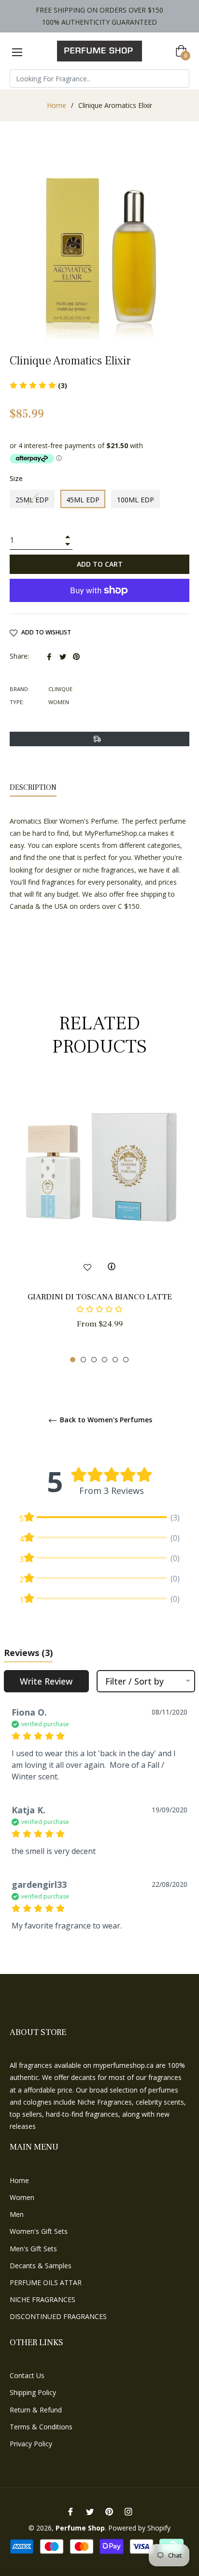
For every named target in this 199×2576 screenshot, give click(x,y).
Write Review (46, 1681)
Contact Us (27, 2375)
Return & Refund (36, 2410)
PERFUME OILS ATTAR (46, 2282)
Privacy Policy (31, 2444)
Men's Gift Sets (33, 2249)
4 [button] (105, 1360)
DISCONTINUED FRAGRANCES (58, 2316)
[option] (99, 1222)
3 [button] (94, 1360)
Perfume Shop (80, 2528)
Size (16, 478)
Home (57, 105)
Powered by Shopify (139, 2528)
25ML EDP (32, 500)
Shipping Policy (33, 2392)
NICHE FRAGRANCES (43, 2299)
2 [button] (83, 1360)
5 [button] (115, 1360)
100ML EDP (135, 500)
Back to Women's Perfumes (105, 1420)
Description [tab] (33, 787)
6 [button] (126, 1360)
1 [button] (73, 1360)
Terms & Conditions (41, 2427)
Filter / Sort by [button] (135, 1681)
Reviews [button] (28, 1653)
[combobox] (99, 78)
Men (17, 2214)
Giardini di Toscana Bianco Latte (100, 1297)
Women (22, 2197)
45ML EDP (83, 500)
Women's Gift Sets (39, 2231)
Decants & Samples (41, 2266)
